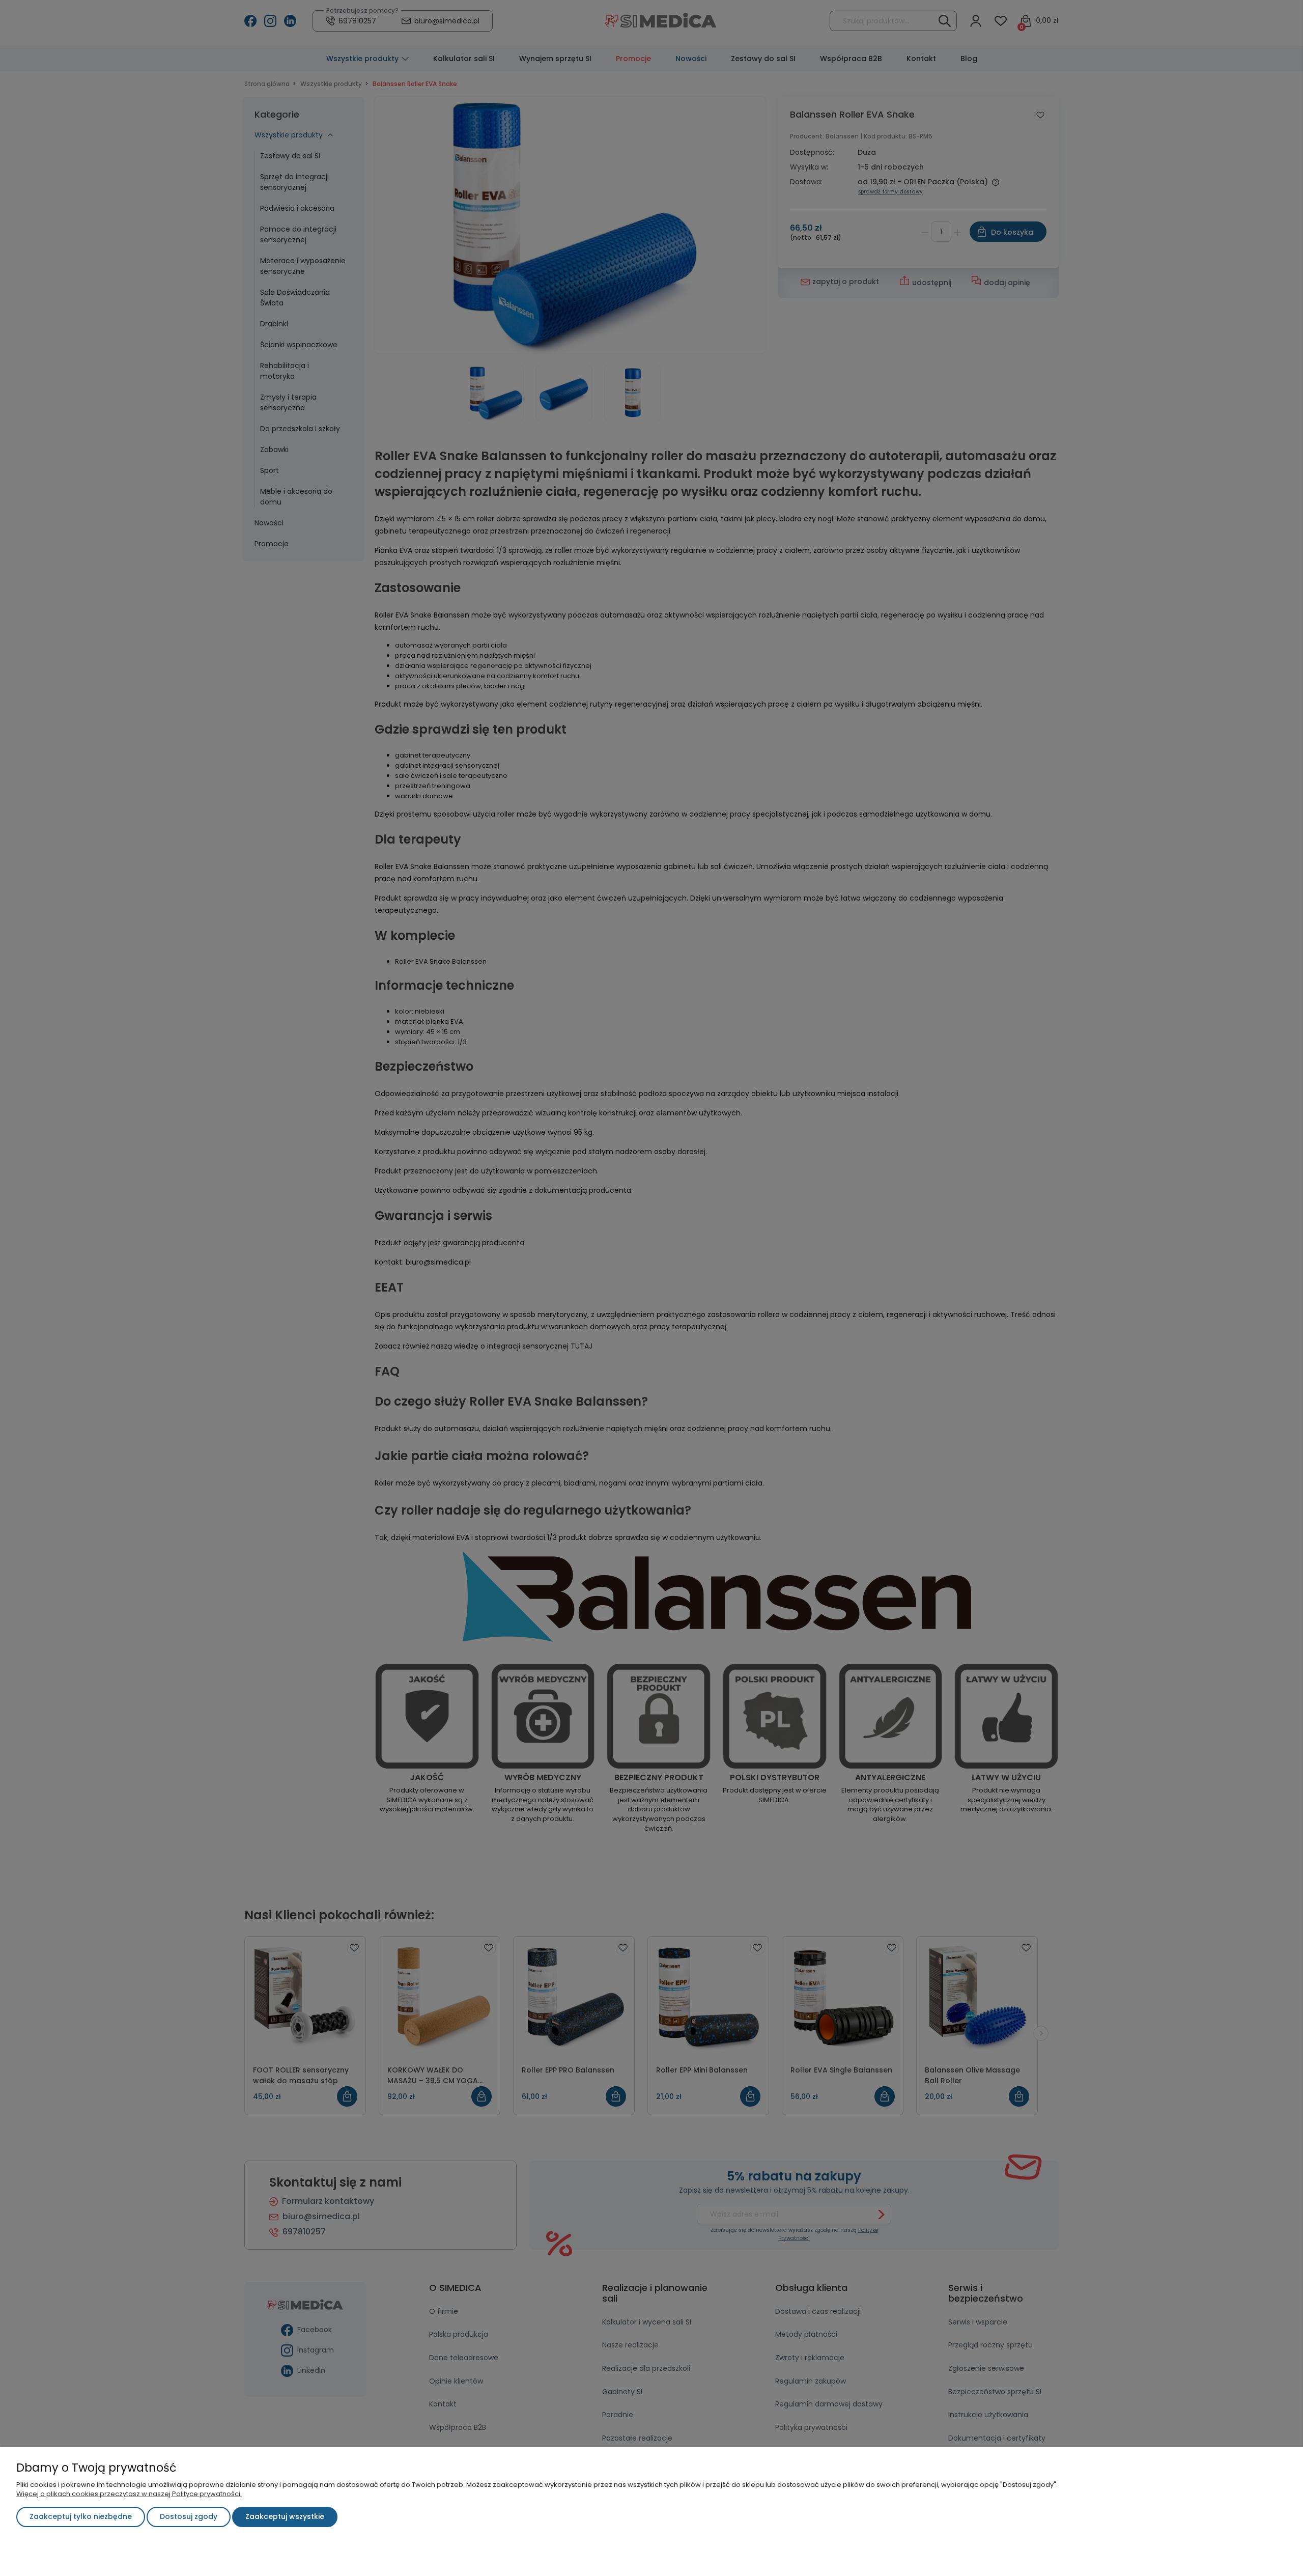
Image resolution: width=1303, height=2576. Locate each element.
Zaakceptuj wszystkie (285, 2516)
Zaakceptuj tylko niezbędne (81, 2516)
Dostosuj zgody (189, 2516)
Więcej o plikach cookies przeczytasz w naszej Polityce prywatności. (129, 2494)
